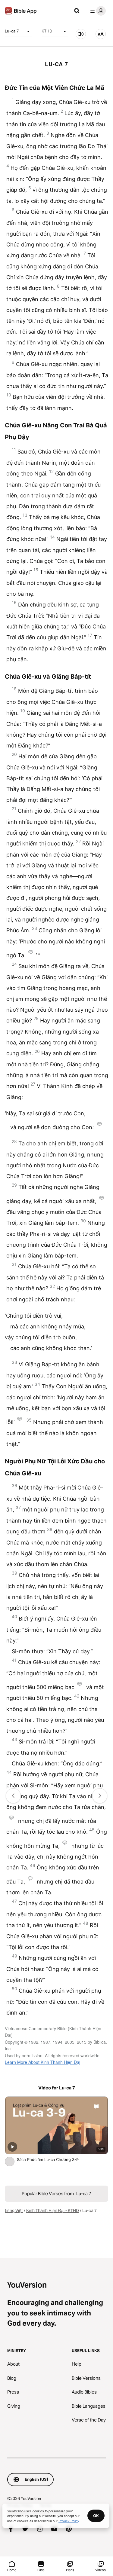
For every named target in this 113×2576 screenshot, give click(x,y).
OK (96, 2516)
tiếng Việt (14, 2211)
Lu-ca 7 (12, 31)
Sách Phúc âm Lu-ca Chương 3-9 (53, 2159)
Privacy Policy (69, 2521)
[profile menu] (97, 11)
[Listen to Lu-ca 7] (81, 34)
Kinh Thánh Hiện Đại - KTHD (53, 2211)
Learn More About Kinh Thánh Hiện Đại (42, 2062)
